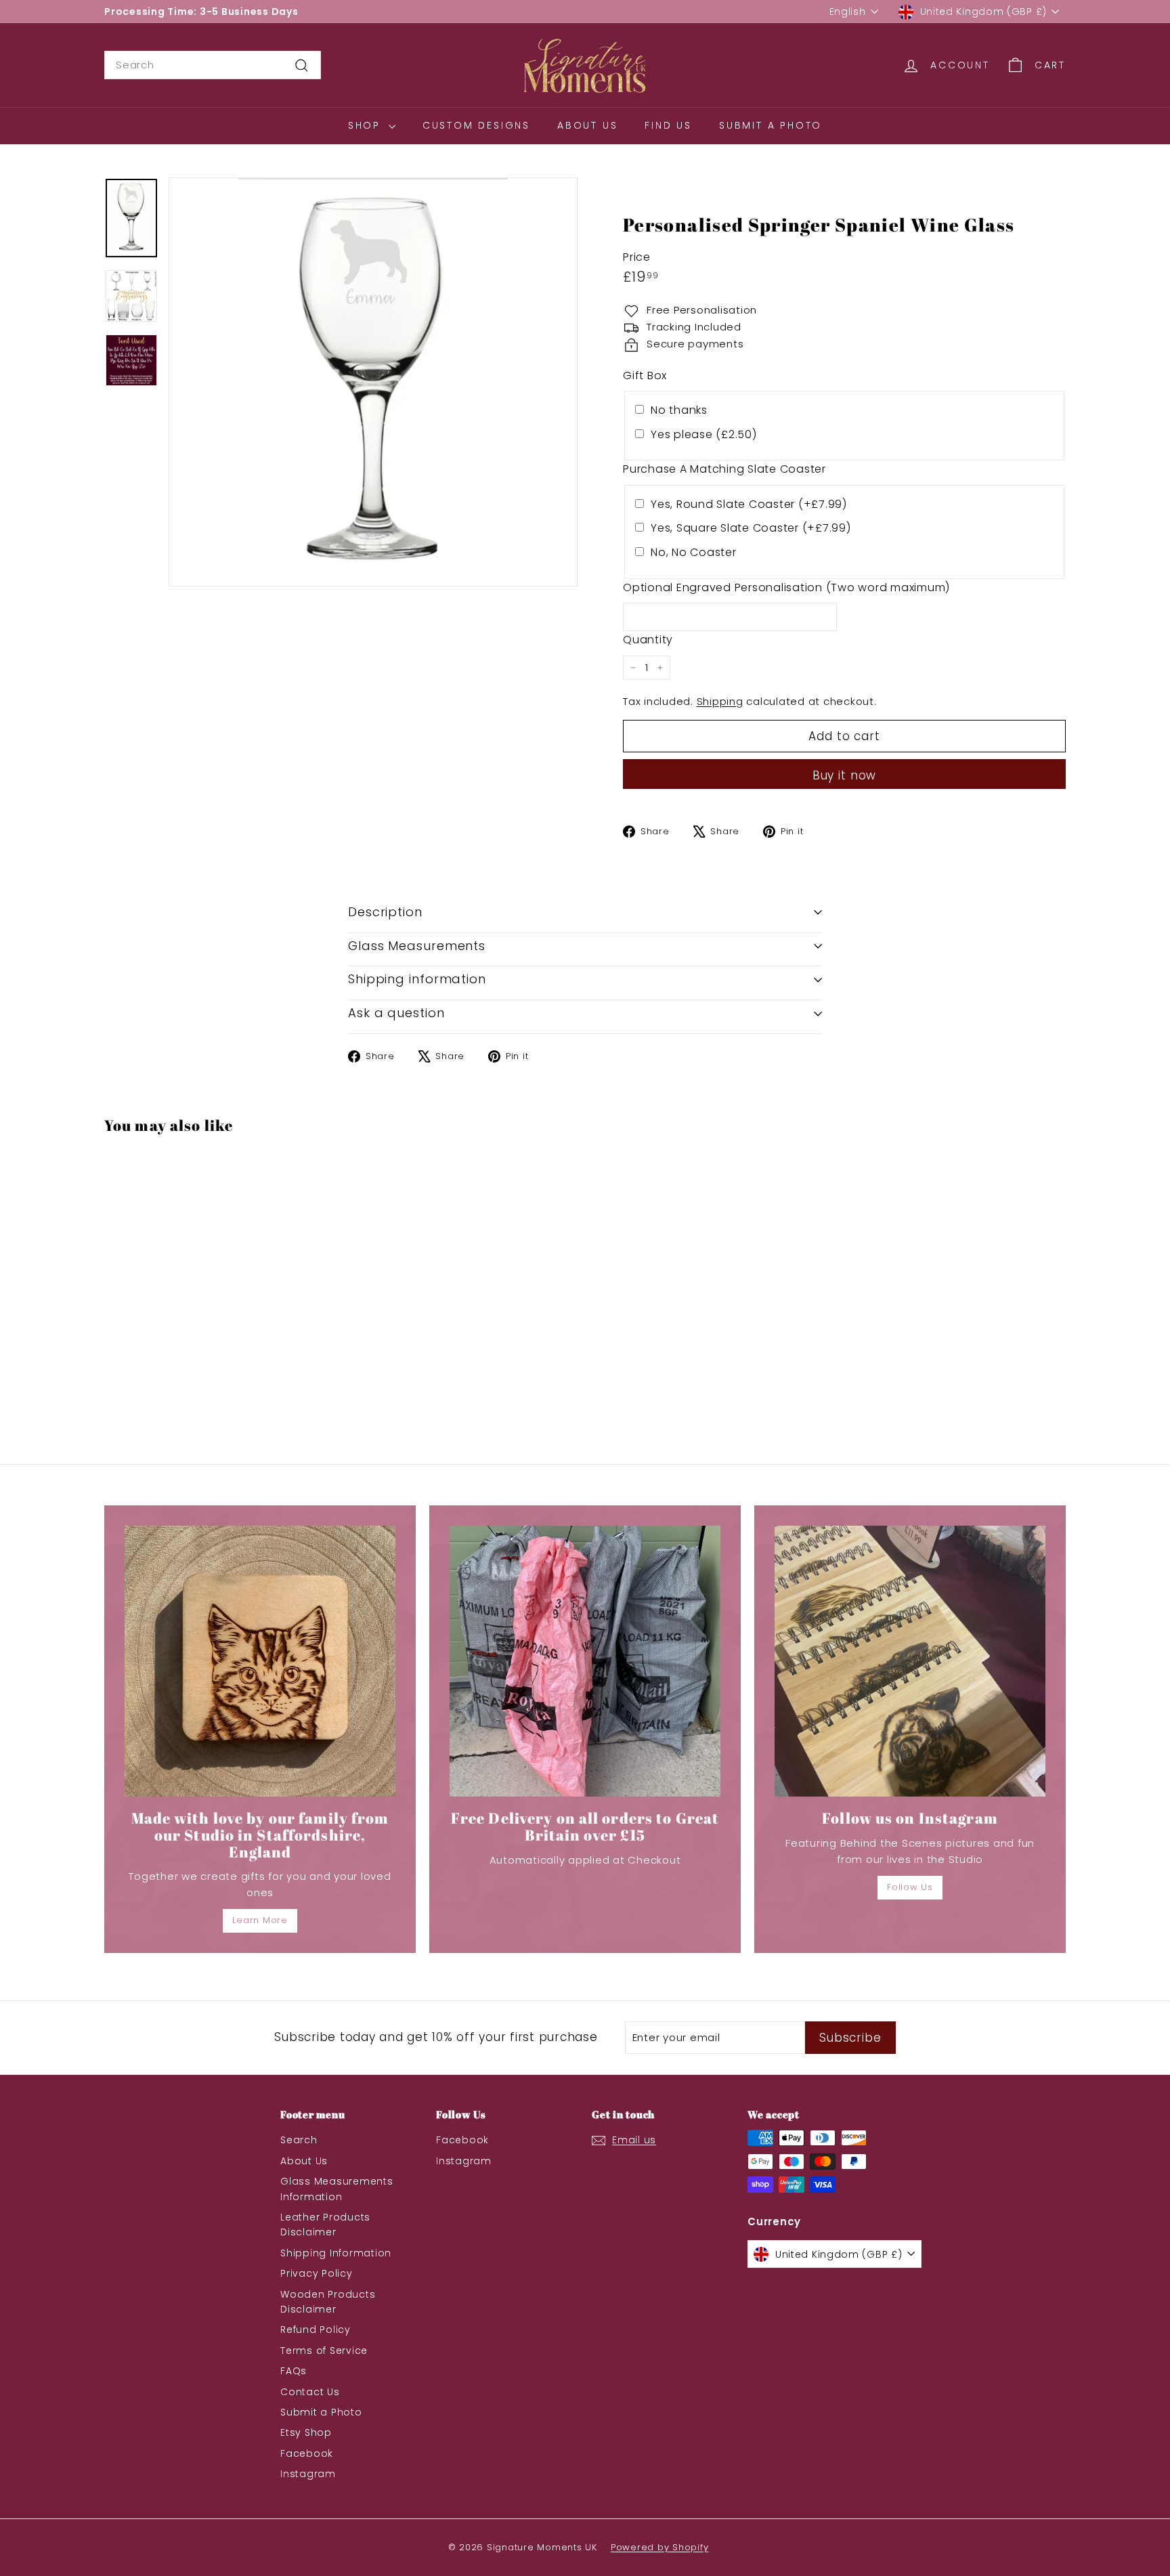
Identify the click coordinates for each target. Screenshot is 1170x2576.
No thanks (679, 410)
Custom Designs (476, 125)
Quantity (648, 640)
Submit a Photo (771, 125)
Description (385, 912)
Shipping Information (336, 2253)
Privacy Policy (317, 2273)
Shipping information (417, 979)
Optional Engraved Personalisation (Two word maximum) (786, 587)
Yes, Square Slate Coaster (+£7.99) (751, 528)
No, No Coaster (694, 552)
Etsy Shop (306, 2432)
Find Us (668, 125)
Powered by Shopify (660, 2547)
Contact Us (310, 2392)
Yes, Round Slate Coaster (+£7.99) (749, 504)
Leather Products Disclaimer (325, 2225)
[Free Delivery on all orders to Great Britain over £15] (585, 1661)
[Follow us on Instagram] (910, 1661)
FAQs (294, 2371)
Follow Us (910, 1887)
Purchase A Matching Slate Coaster (724, 469)
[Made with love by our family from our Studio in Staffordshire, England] (260, 1661)
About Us (587, 125)
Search (299, 2140)
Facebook (307, 2453)
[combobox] (213, 65)
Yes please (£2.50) (704, 434)
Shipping (720, 701)
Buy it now (845, 775)
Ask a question (396, 1013)
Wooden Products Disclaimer (328, 2302)
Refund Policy (316, 2330)
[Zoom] (373, 382)
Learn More (260, 1920)
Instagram (308, 2474)
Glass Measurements (417, 946)
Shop (367, 125)
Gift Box (645, 375)
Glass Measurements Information (337, 2189)
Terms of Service (324, 2350)
